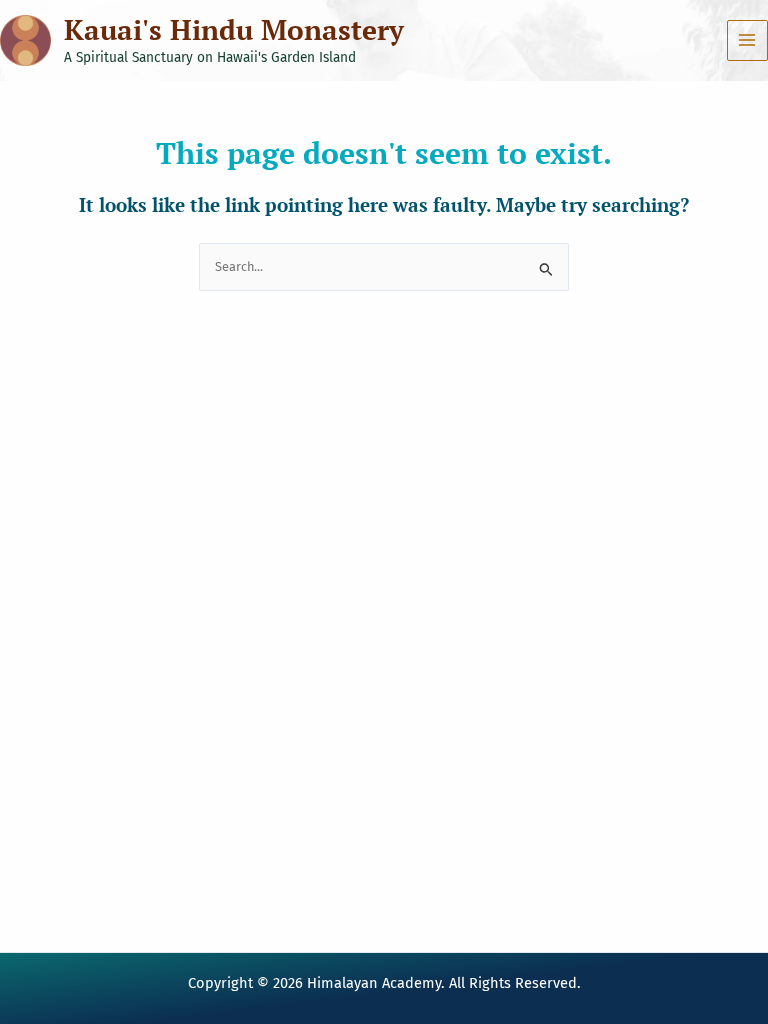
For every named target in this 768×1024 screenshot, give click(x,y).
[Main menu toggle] (747, 40)
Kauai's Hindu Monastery (234, 29)
